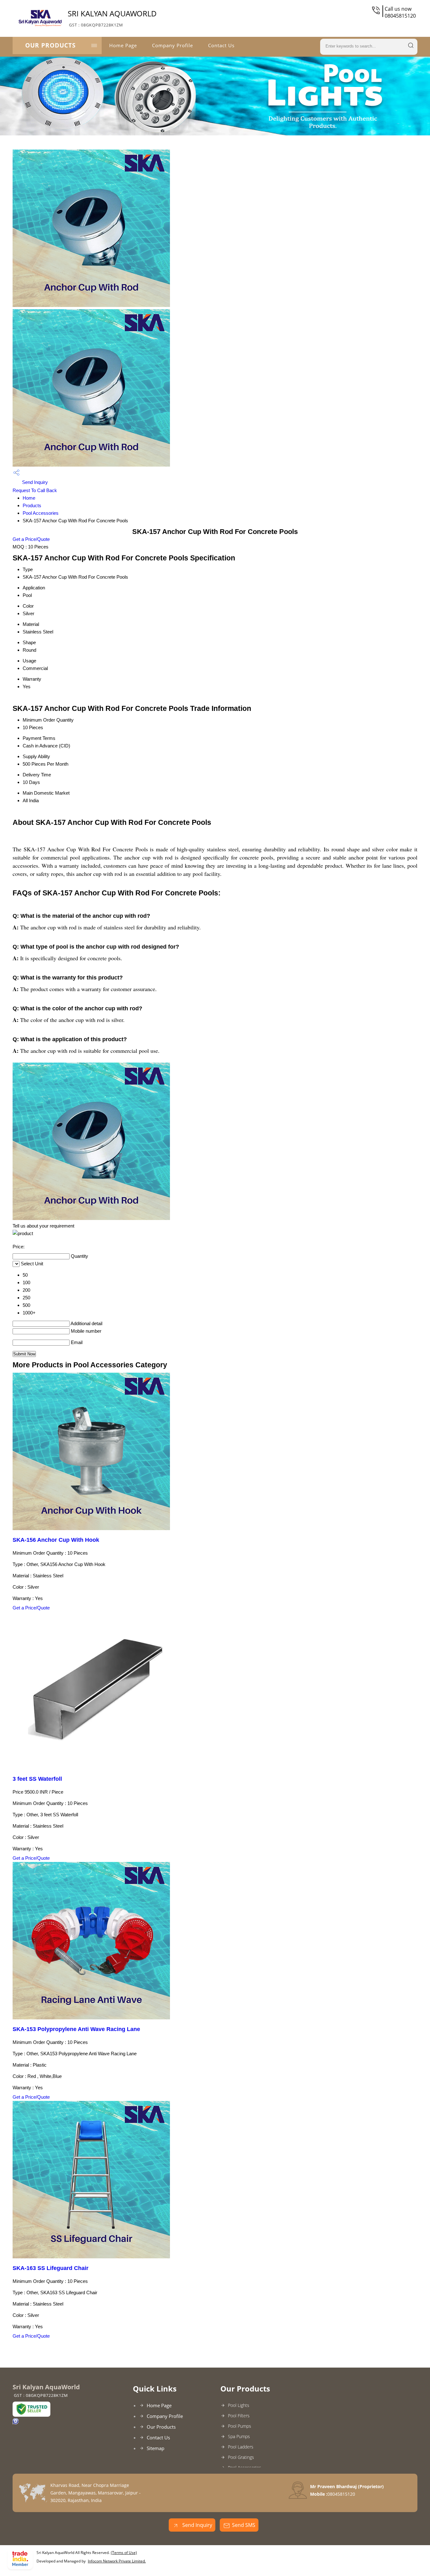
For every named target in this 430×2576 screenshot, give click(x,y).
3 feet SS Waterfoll (37, 1779)
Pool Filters (239, 2416)
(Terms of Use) (124, 2553)
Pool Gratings (241, 2457)
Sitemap (156, 2448)
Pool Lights (239, 2405)
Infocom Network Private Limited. (117, 2561)
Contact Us (221, 45)
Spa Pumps (239, 2436)
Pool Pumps (240, 2426)
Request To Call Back (35, 490)
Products (32, 505)
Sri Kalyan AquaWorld (112, 18)
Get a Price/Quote (31, 539)
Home (29, 498)
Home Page (123, 45)
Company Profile (173, 45)
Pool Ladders (241, 2447)
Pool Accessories (41, 513)
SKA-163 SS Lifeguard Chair (51, 2268)
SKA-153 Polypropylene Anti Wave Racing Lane (76, 2029)
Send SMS (244, 2525)
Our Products (50, 45)
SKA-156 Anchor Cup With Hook (56, 1540)
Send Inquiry (34, 482)
